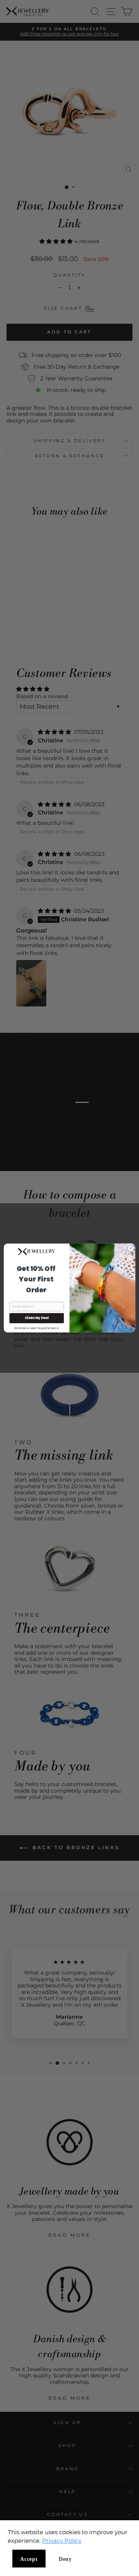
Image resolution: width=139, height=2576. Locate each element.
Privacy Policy (62, 2541)
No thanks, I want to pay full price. (37, 1328)
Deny (65, 2559)
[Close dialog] (130, 1248)
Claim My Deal (37, 1318)
